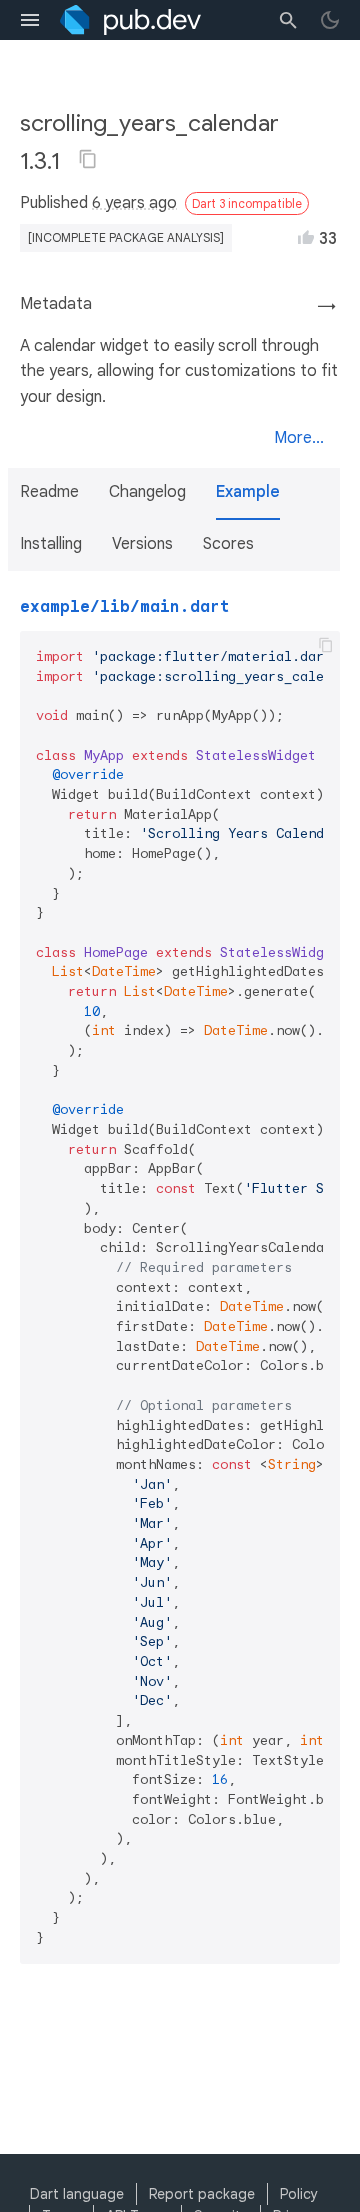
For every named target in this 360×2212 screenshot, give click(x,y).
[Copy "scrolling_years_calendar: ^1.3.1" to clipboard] (88, 159)
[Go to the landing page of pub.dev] (130, 20)
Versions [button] (142, 544)
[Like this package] (306, 237)
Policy (299, 2194)
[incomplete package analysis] (126, 237)
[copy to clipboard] (326, 645)
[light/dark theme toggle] (330, 20)
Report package (202, 2194)
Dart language (77, 2194)
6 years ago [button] (134, 203)
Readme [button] (49, 492)
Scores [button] (228, 544)
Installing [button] (51, 544)
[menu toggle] (30, 20)
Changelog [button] (147, 492)
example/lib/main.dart (125, 607)
